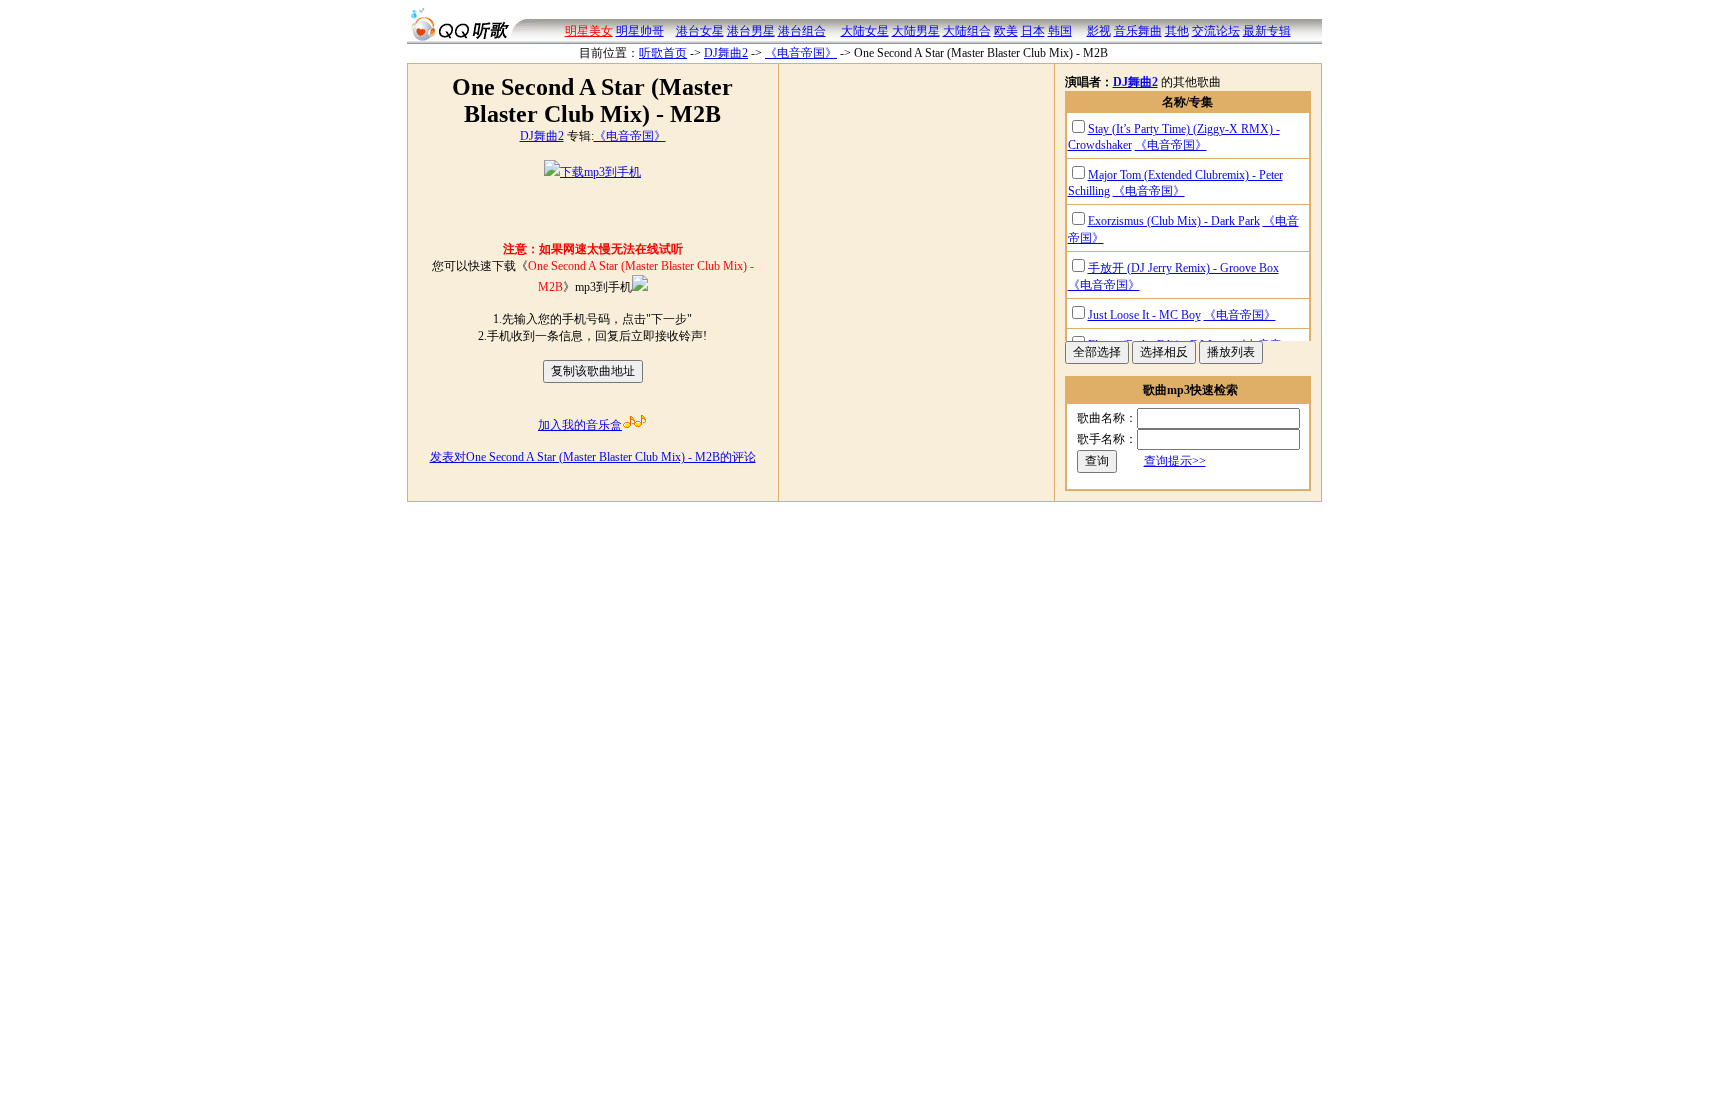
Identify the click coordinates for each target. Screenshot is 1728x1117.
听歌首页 (663, 53)
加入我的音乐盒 (580, 425)
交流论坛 (1216, 31)
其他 (1177, 31)
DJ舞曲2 (726, 53)
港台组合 (802, 31)
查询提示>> (1175, 461)
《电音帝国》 (801, 53)
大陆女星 (865, 31)
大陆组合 (967, 31)
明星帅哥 (640, 31)
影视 (1099, 31)
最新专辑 (1267, 31)
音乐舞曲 (1138, 31)
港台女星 (700, 31)
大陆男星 (916, 31)
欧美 (1006, 31)
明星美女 (589, 31)
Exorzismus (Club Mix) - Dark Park (1174, 221)
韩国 (1060, 31)
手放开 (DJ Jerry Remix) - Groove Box (1183, 268)
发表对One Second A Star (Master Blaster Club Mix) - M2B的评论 (593, 457)
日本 (1033, 31)
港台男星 (751, 31)
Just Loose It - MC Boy (1144, 315)
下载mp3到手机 (600, 172)
